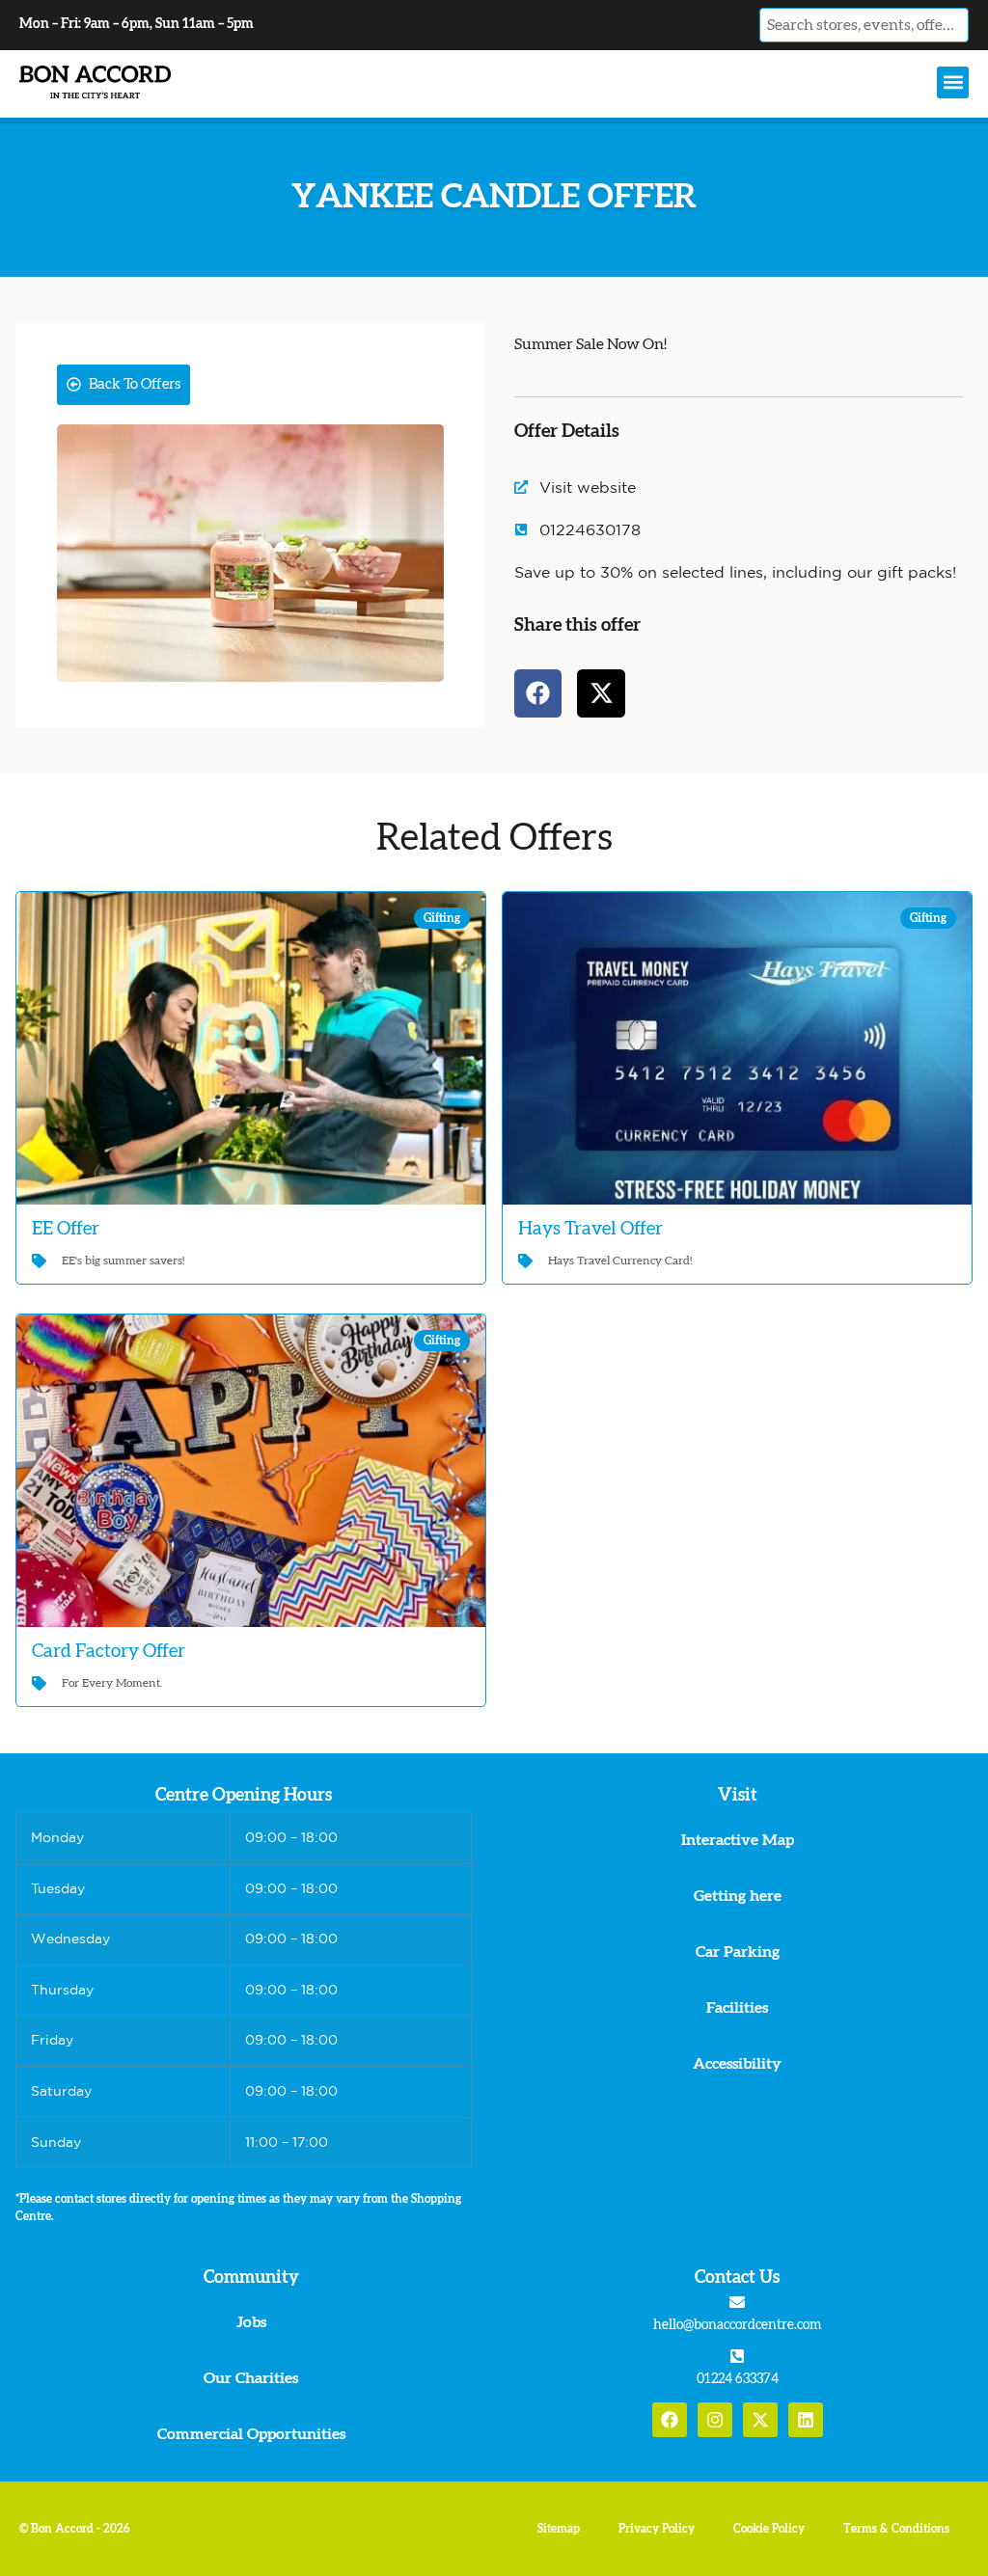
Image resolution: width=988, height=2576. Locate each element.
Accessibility (737, 2064)
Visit (738, 1796)
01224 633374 (738, 2379)
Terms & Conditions (896, 2529)
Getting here (738, 1896)
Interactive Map (738, 1840)
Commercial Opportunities (251, 2434)
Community (251, 2278)
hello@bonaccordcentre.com (737, 2325)
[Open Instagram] (715, 2420)
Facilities (737, 2008)
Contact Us (737, 2278)
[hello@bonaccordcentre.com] (737, 2302)
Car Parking (738, 1952)
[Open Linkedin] (806, 2420)
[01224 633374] (737, 2356)
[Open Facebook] (670, 2420)
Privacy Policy (657, 2529)
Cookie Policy (769, 2529)
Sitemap (559, 2529)
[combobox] (864, 25)
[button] (953, 82)
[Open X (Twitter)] (760, 2420)
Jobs (251, 2322)
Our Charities (251, 2378)
